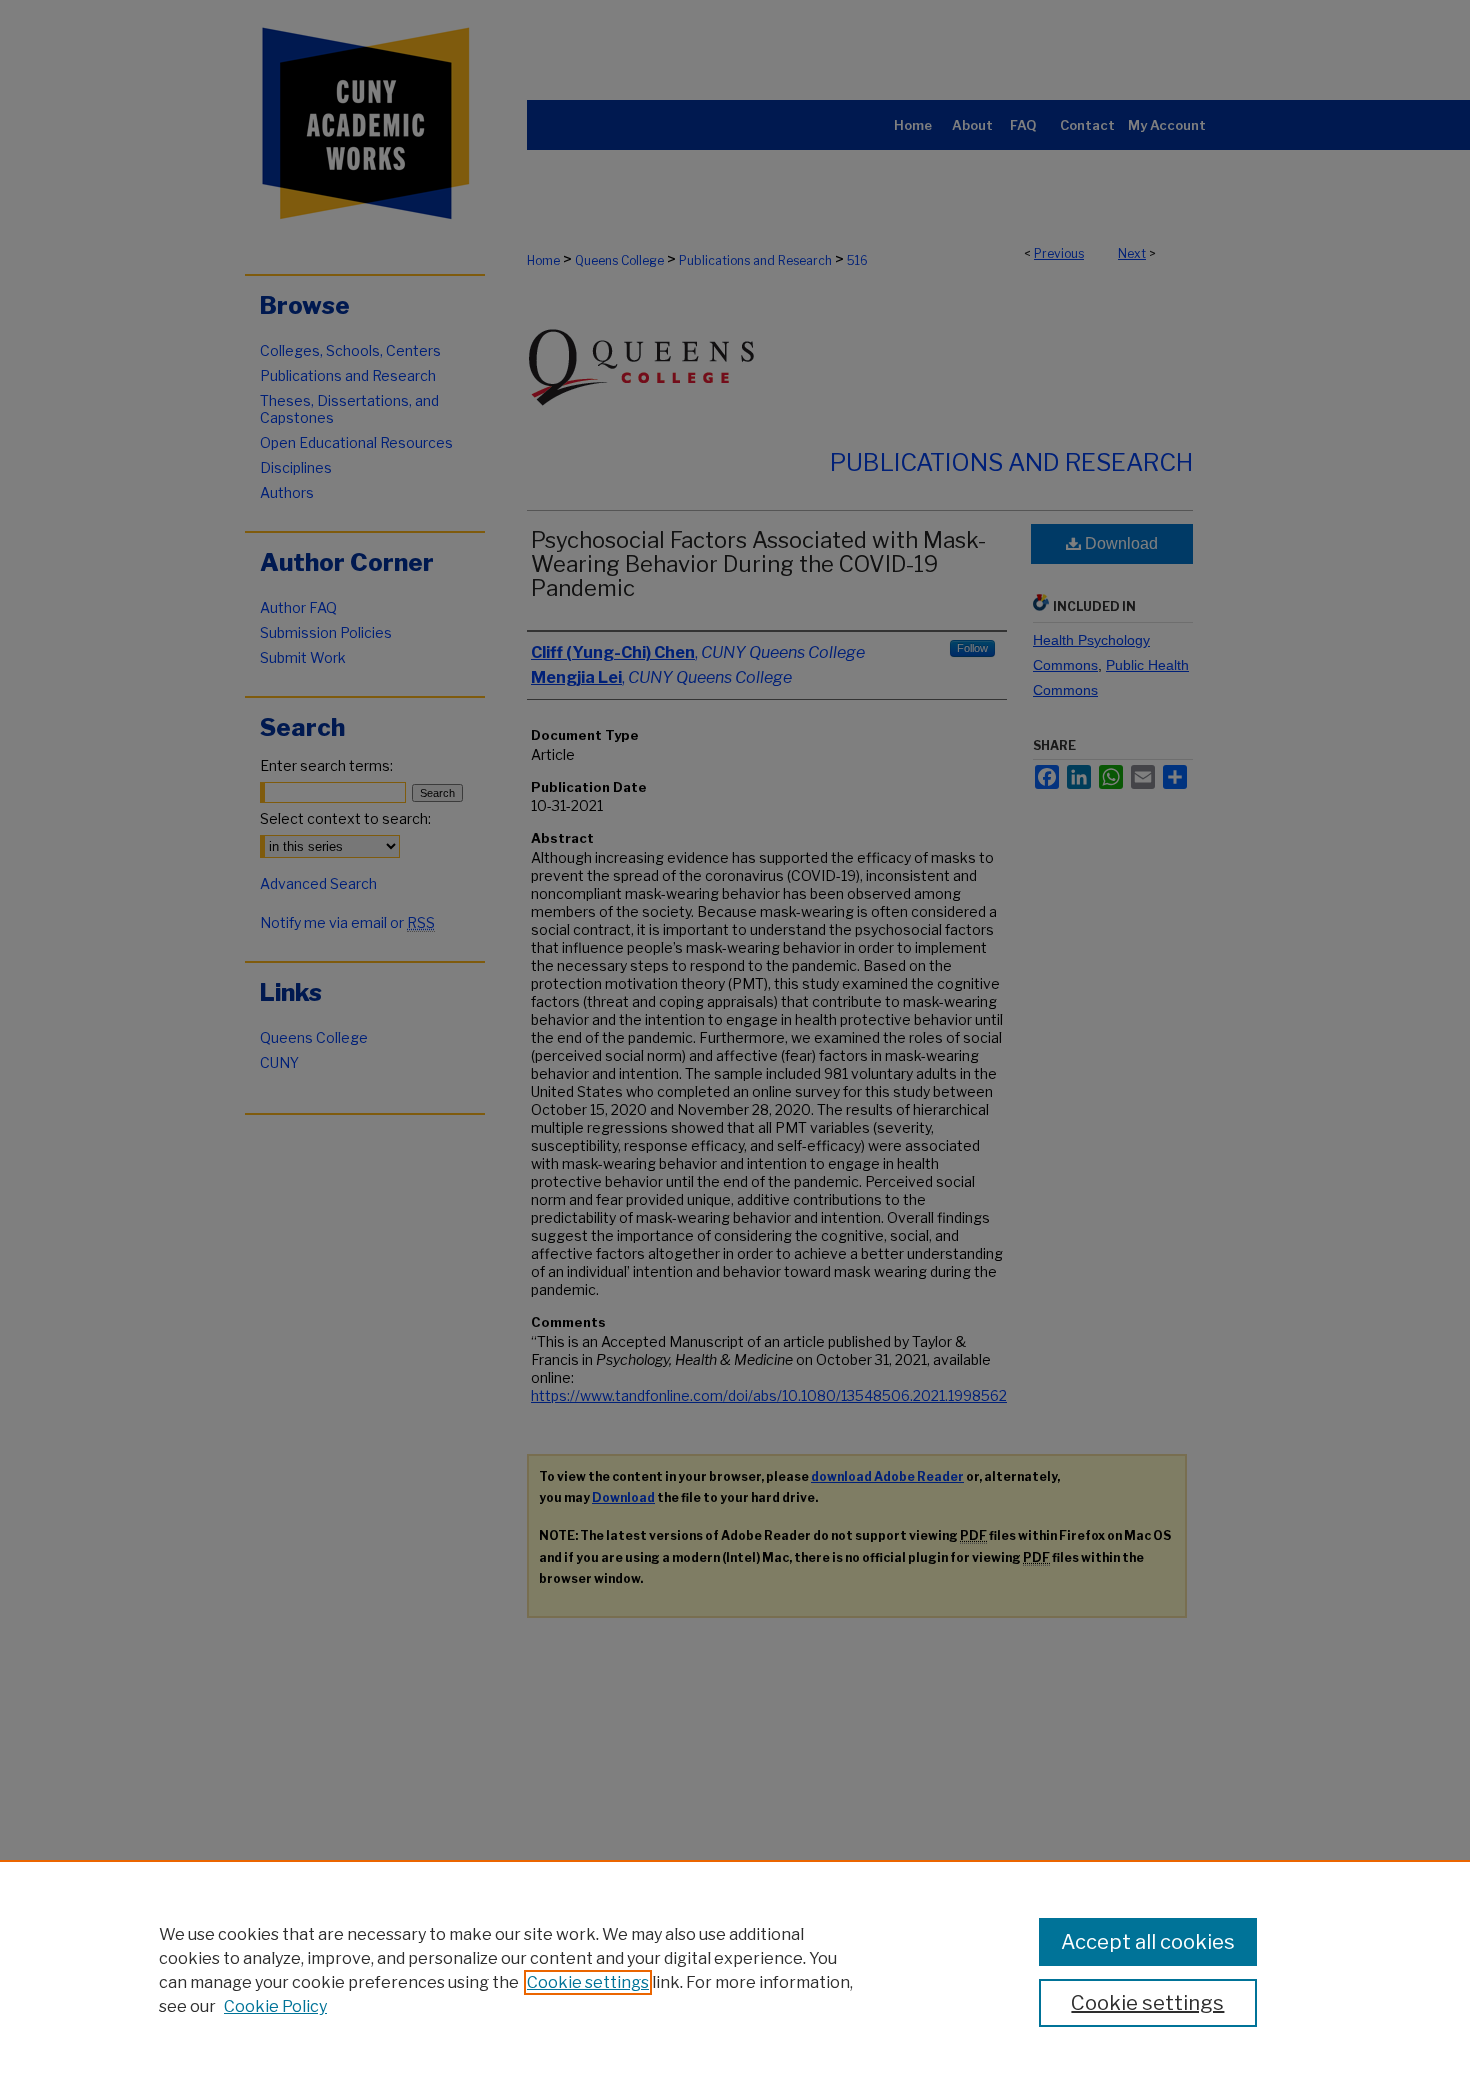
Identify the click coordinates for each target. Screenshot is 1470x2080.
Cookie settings (588, 1982)
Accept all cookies (1148, 1942)
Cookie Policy (275, 2006)
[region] (735, 1970)
